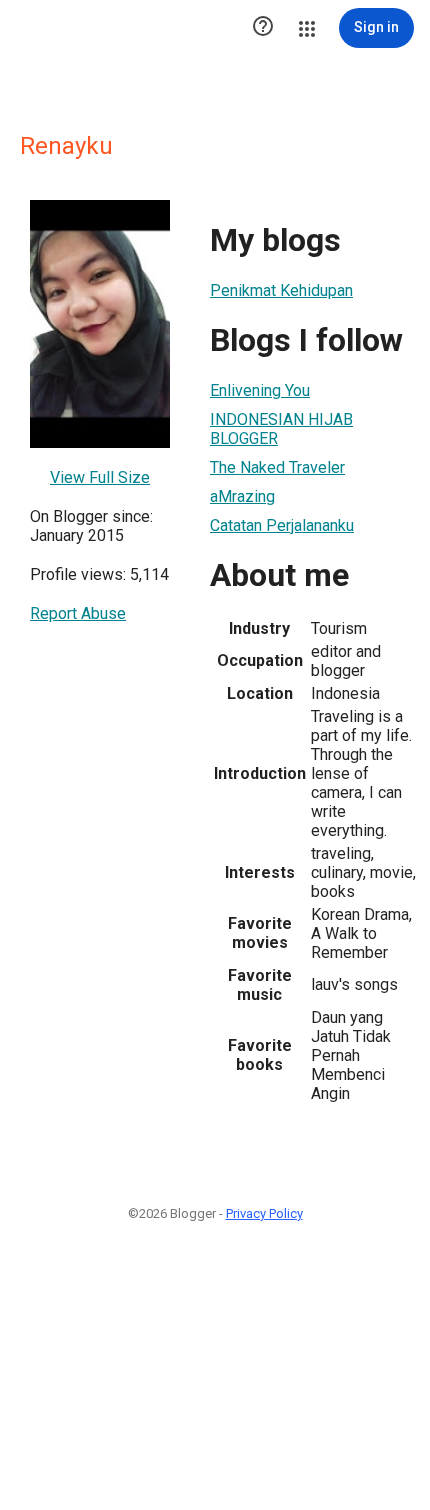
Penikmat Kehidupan (281, 290)
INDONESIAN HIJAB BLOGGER (281, 429)
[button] (263, 28)
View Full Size (100, 477)
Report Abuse (78, 613)
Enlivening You (260, 390)
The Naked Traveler (277, 467)
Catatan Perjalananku (282, 525)
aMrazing (242, 496)
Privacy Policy (264, 1213)
